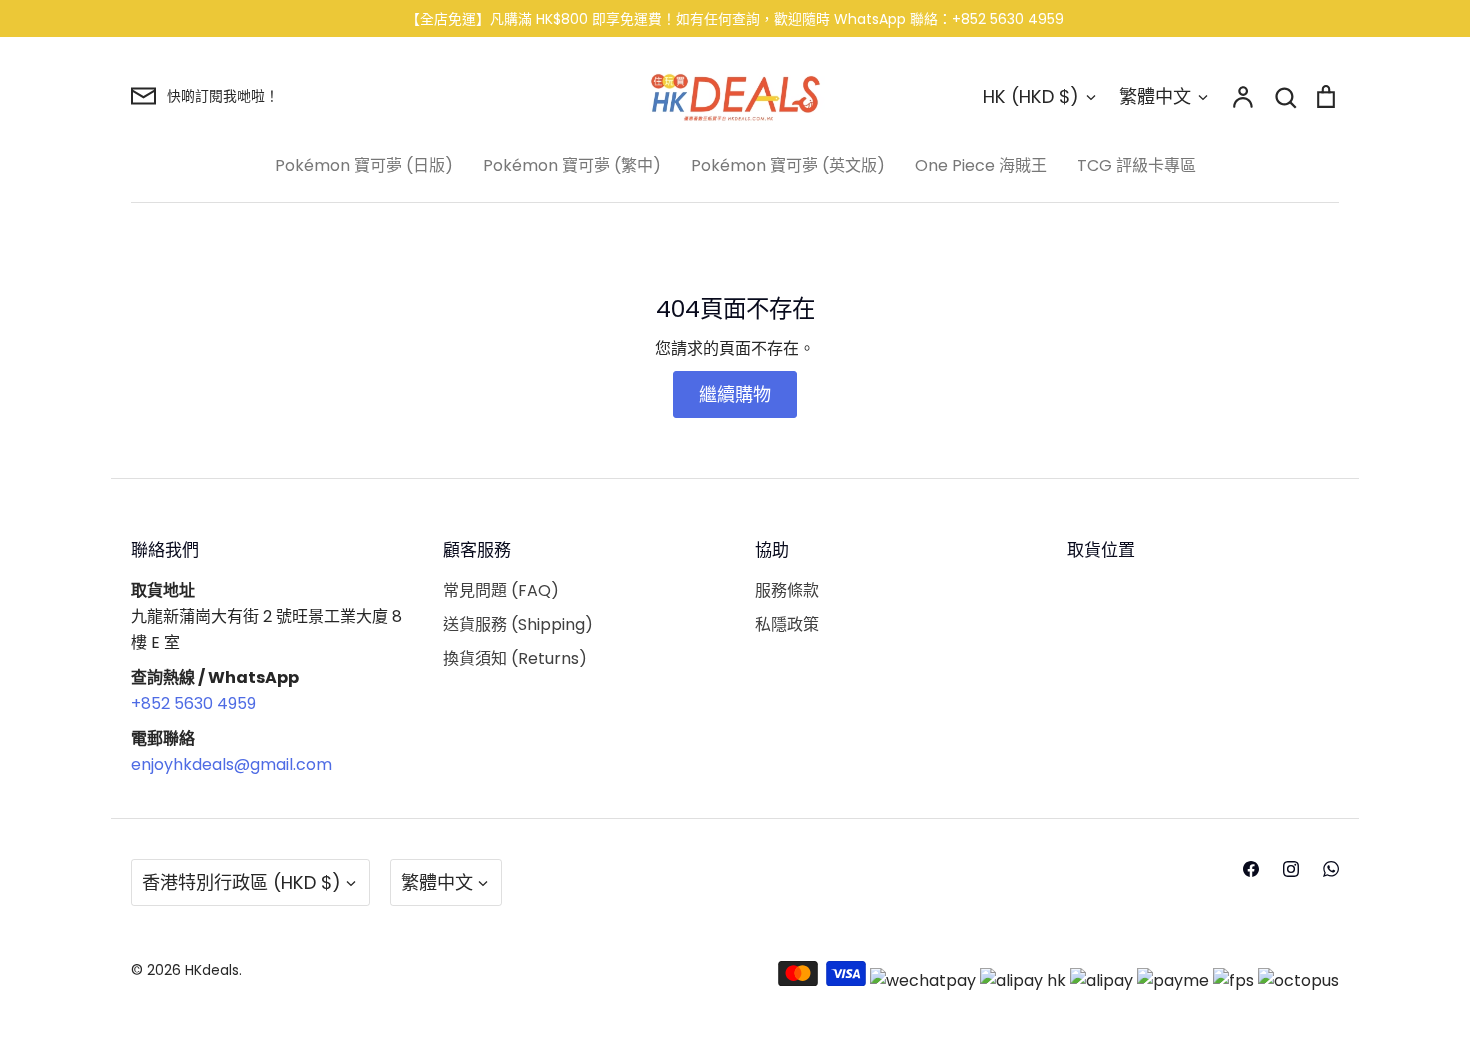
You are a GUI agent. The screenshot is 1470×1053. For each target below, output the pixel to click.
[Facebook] (1251, 869)
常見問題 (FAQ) (501, 590)
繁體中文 (1155, 96)
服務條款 (787, 590)
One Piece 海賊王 (981, 165)
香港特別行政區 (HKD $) (241, 882)
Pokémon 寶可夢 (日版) (364, 165)
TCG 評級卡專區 (1136, 165)
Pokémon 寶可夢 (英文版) (788, 165)
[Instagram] (1291, 869)
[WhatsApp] (1331, 869)
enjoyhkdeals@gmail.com (231, 764)
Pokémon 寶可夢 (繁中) (572, 165)
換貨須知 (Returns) (515, 658)
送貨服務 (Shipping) (518, 624)
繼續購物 (735, 394)
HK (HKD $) (1031, 96)
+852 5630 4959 (193, 703)
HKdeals (212, 970)
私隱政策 (787, 624)
